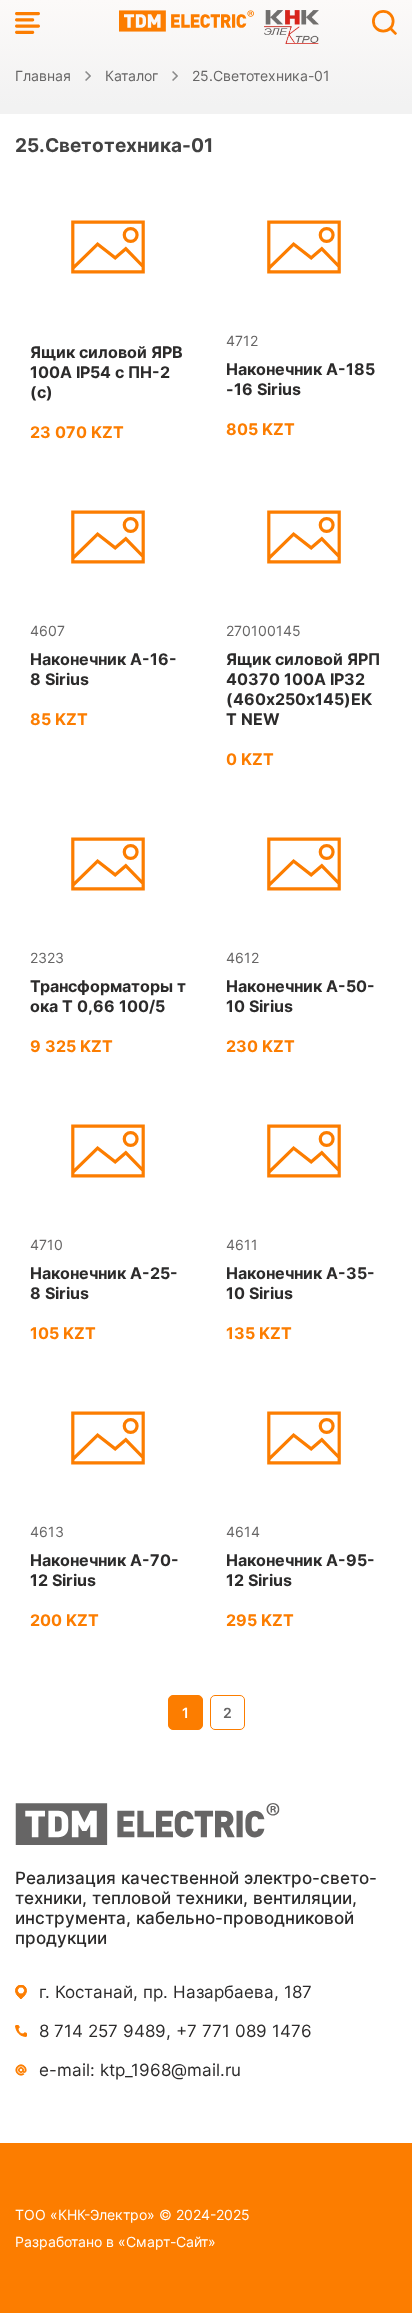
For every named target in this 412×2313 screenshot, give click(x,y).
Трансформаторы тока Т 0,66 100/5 (108, 996)
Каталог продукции (27, 22)
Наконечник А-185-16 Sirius (300, 379)
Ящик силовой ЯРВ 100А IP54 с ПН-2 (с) (106, 372)
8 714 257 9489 (102, 2031)
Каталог (131, 75)
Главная (43, 75)
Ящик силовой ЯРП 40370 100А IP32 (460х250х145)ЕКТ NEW (303, 689)
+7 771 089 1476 (244, 2031)
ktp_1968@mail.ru (170, 2070)
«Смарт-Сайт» (167, 2241)
